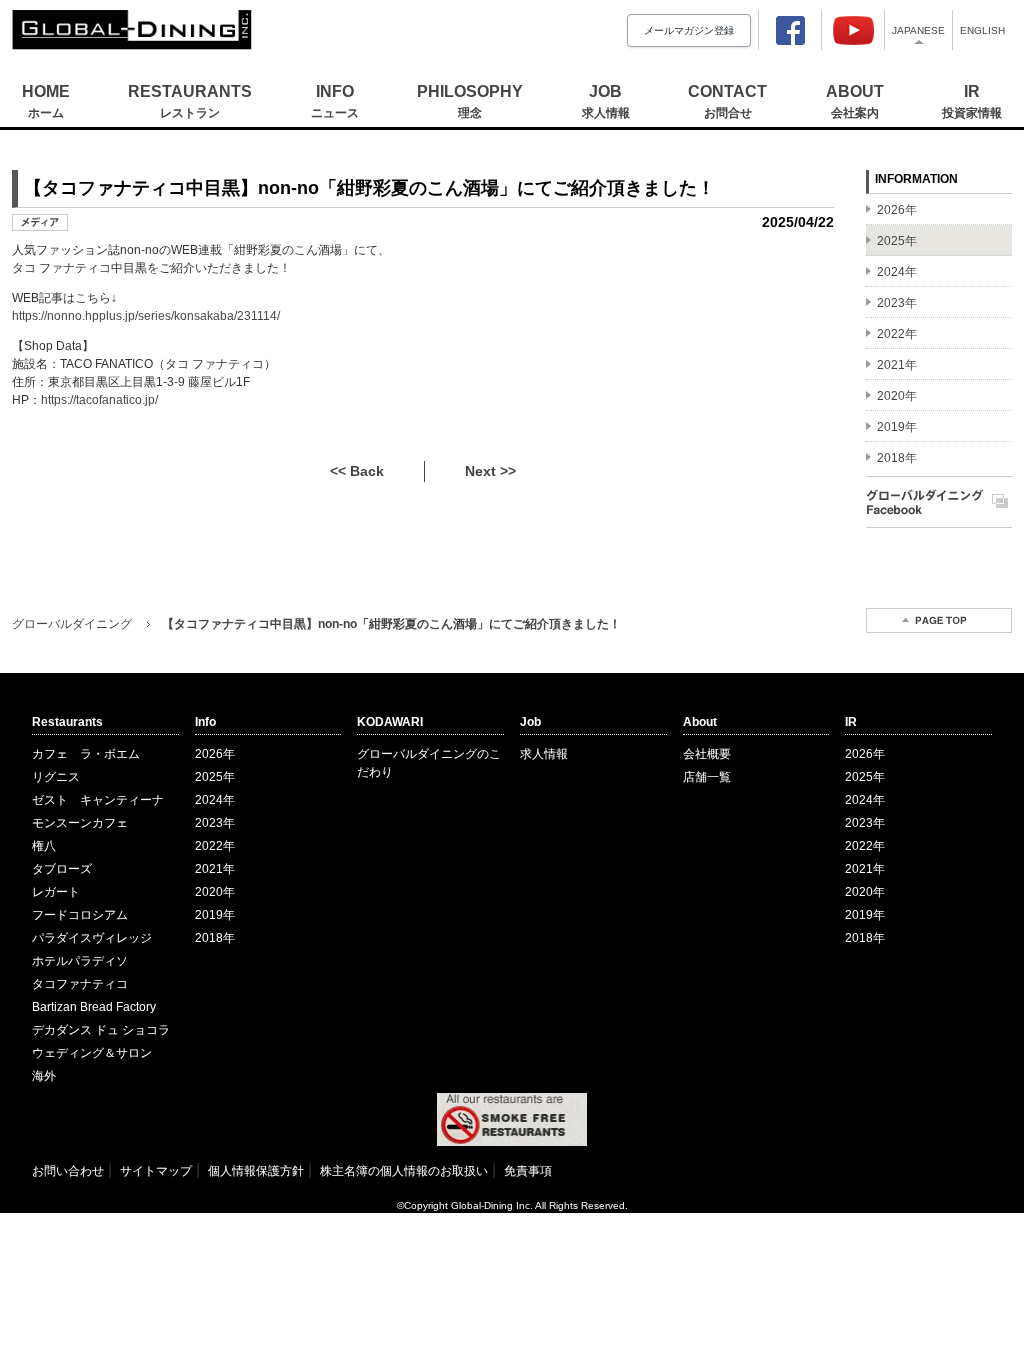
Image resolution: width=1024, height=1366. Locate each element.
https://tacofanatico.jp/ (99, 400)
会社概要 (707, 754)
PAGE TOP (939, 620)
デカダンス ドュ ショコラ (101, 1030)
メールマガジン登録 (689, 30)
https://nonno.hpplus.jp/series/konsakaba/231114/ (146, 316)
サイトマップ (156, 1171)
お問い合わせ (68, 1171)
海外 (44, 1076)
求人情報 (544, 754)
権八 (44, 846)
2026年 (215, 754)
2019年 (215, 915)
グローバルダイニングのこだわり (429, 763)
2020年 (215, 892)
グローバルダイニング (72, 624)
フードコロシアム (80, 915)
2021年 (215, 869)
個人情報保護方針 (256, 1171)
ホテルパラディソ (80, 961)
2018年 (215, 938)
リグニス (56, 777)
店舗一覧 (707, 777)
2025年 (215, 777)
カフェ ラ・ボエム (86, 754)
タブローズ (62, 869)
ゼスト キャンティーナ (98, 800)
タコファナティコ (80, 984)
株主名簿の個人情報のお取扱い (404, 1171)
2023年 (215, 823)
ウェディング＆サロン (92, 1053)
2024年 (215, 800)
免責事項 (528, 1171)
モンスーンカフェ (80, 823)
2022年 (215, 846)
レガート (56, 892)
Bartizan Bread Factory (94, 1007)
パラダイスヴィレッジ (92, 938)
